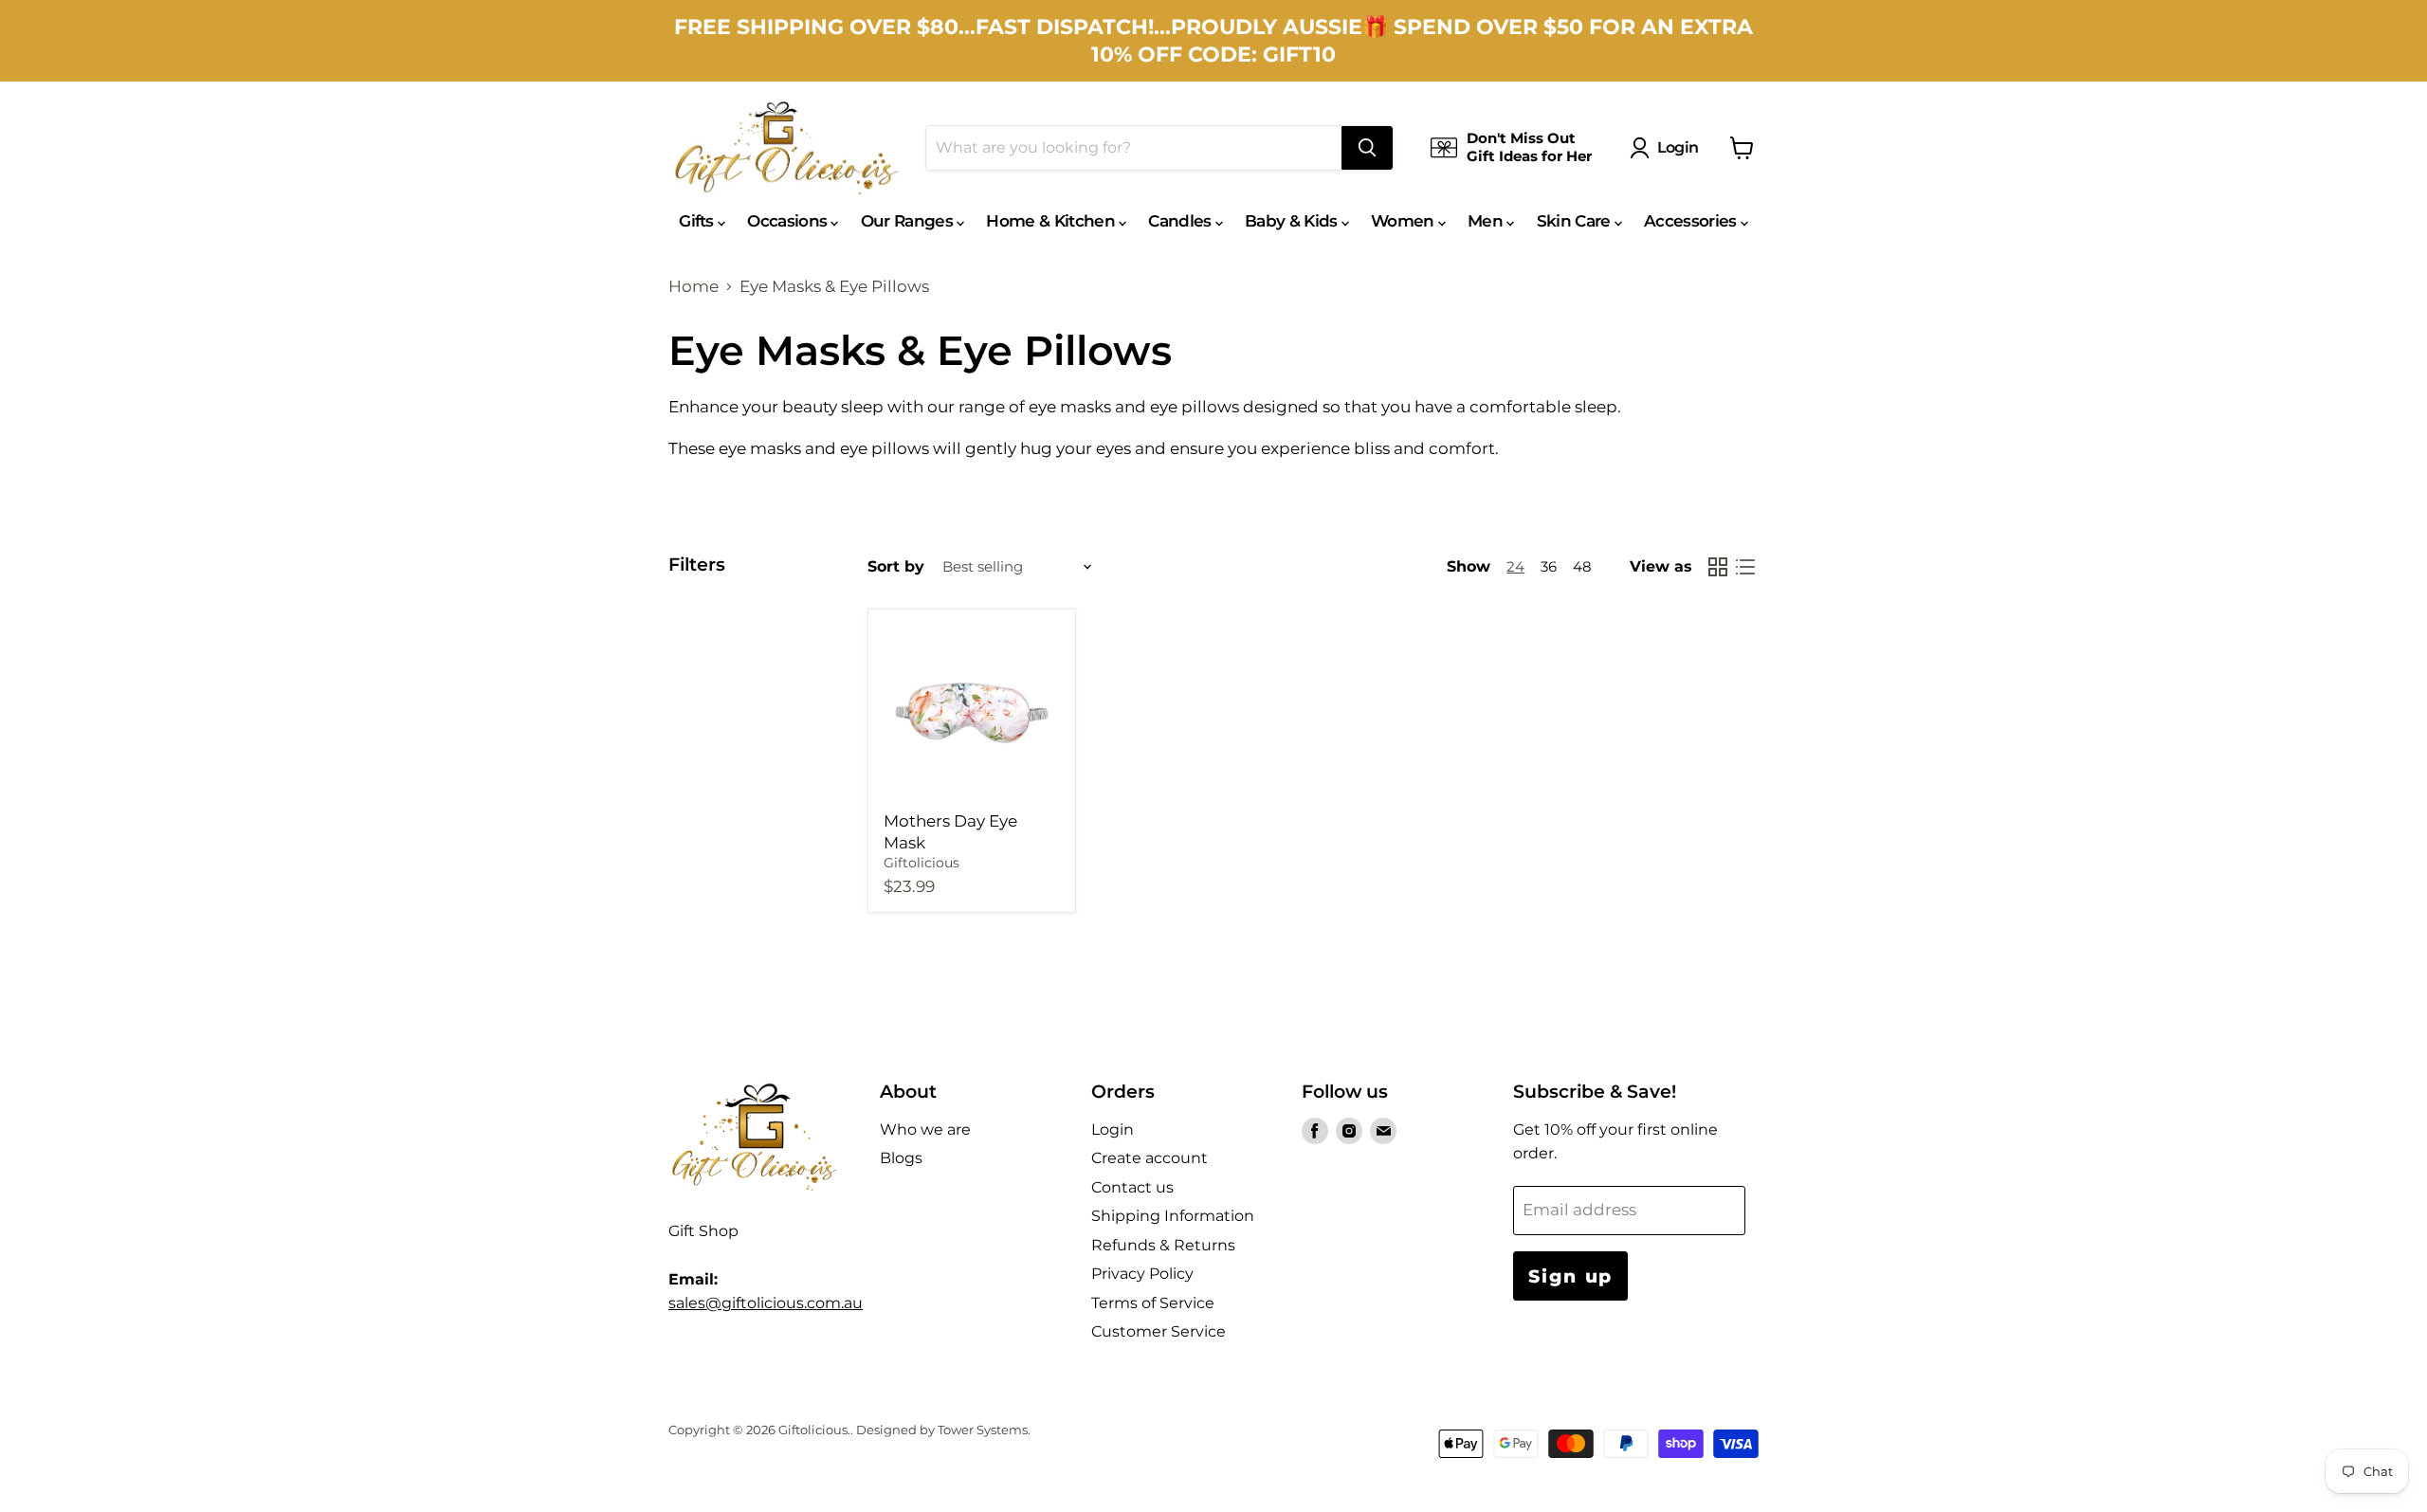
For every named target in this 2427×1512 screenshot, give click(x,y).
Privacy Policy (1142, 1274)
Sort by (896, 567)
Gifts (698, 221)
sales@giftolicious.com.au (766, 1303)
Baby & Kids (1293, 221)
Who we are (925, 1129)
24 (1515, 567)
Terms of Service (1153, 1303)
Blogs (901, 1158)
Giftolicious (922, 863)
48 (1582, 567)
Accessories (1692, 221)
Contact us (1132, 1187)
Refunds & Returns (1163, 1245)
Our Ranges (909, 221)
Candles (1182, 221)
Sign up (1570, 1276)
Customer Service (1159, 1331)
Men (1487, 221)
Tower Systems (983, 1430)
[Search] (1367, 148)
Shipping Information (1173, 1216)
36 (1549, 567)
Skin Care (1576, 221)
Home (693, 287)
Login (1678, 147)
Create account (1150, 1158)
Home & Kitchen (1052, 221)
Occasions (789, 221)
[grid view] (1718, 567)
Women (1405, 221)
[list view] (1746, 567)
